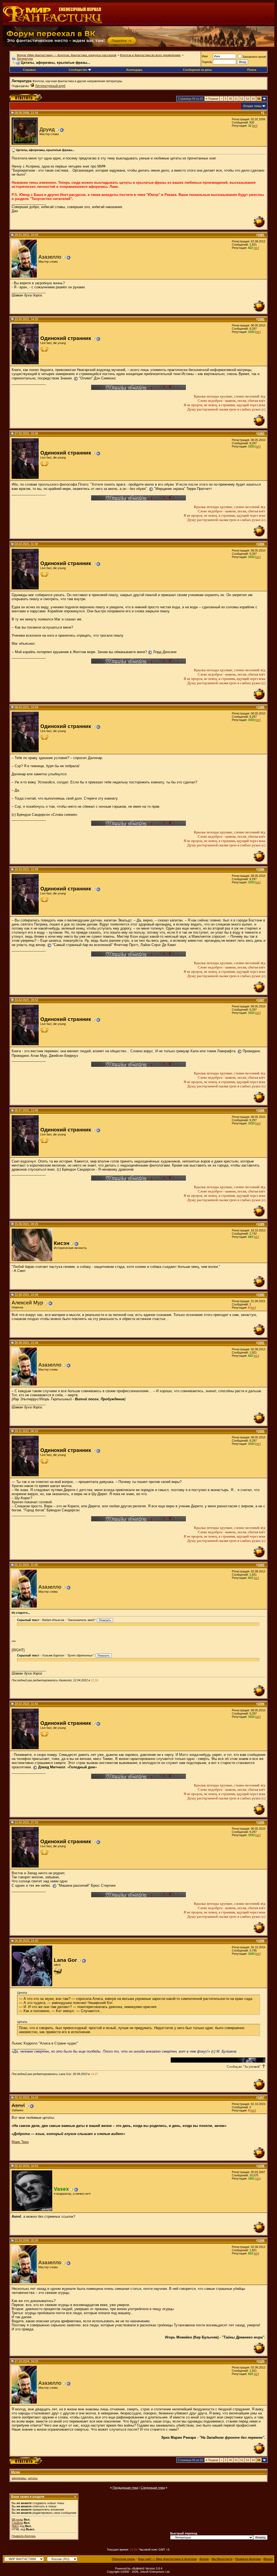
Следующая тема (153, 2488)
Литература (25, 59)
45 (230, 99)
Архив (204, 2559)
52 (242, 99)
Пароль (207, 62)
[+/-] (255, 126)
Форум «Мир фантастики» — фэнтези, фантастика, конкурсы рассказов (67, 55)
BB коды (17, 2520)
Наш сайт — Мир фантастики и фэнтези (167, 2559)
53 (248, 99)
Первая (212, 99)
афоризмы (19, 2478)
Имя (205, 56)
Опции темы (252, 106)
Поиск (252, 70)
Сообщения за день (197, 70)
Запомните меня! (254, 57)
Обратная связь (123, 2559)
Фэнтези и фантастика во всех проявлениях (150, 55)
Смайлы (17, 2523)
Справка (29, 70)
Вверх (268, 2559)
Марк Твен (20, 2142)
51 (236, 99)
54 (253, 99)
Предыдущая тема (125, 2488)
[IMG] (15, 2526)
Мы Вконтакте (222, 2559)
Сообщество (78, 70)
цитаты (33, 2478)
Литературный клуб (50, 86)
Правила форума (24, 2536)
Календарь (134, 70)
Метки (16, 2472)
